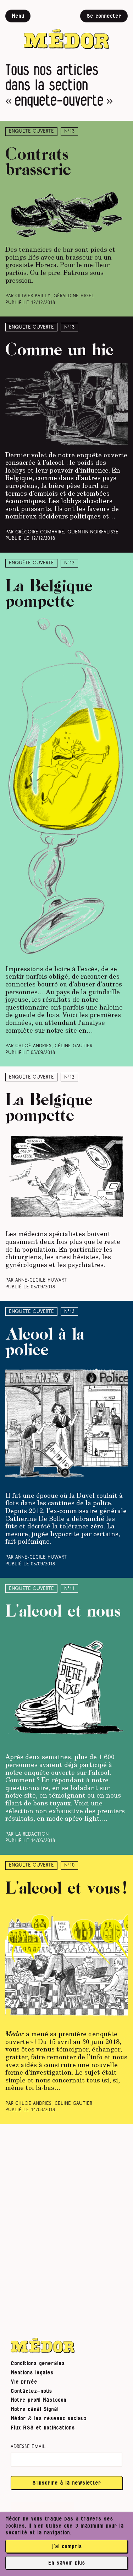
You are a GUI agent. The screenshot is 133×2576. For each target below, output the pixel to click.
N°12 (69, 563)
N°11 (69, 1589)
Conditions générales (38, 2363)
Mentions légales (32, 2373)
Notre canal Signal (35, 2409)
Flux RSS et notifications (43, 2428)
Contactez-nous (31, 2391)
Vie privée (24, 2382)
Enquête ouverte (31, 131)
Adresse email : (29, 2447)
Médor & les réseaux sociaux (49, 2418)
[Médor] (67, 29)
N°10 (69, 1865)
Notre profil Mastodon (38, 2400)
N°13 (69, 131)
